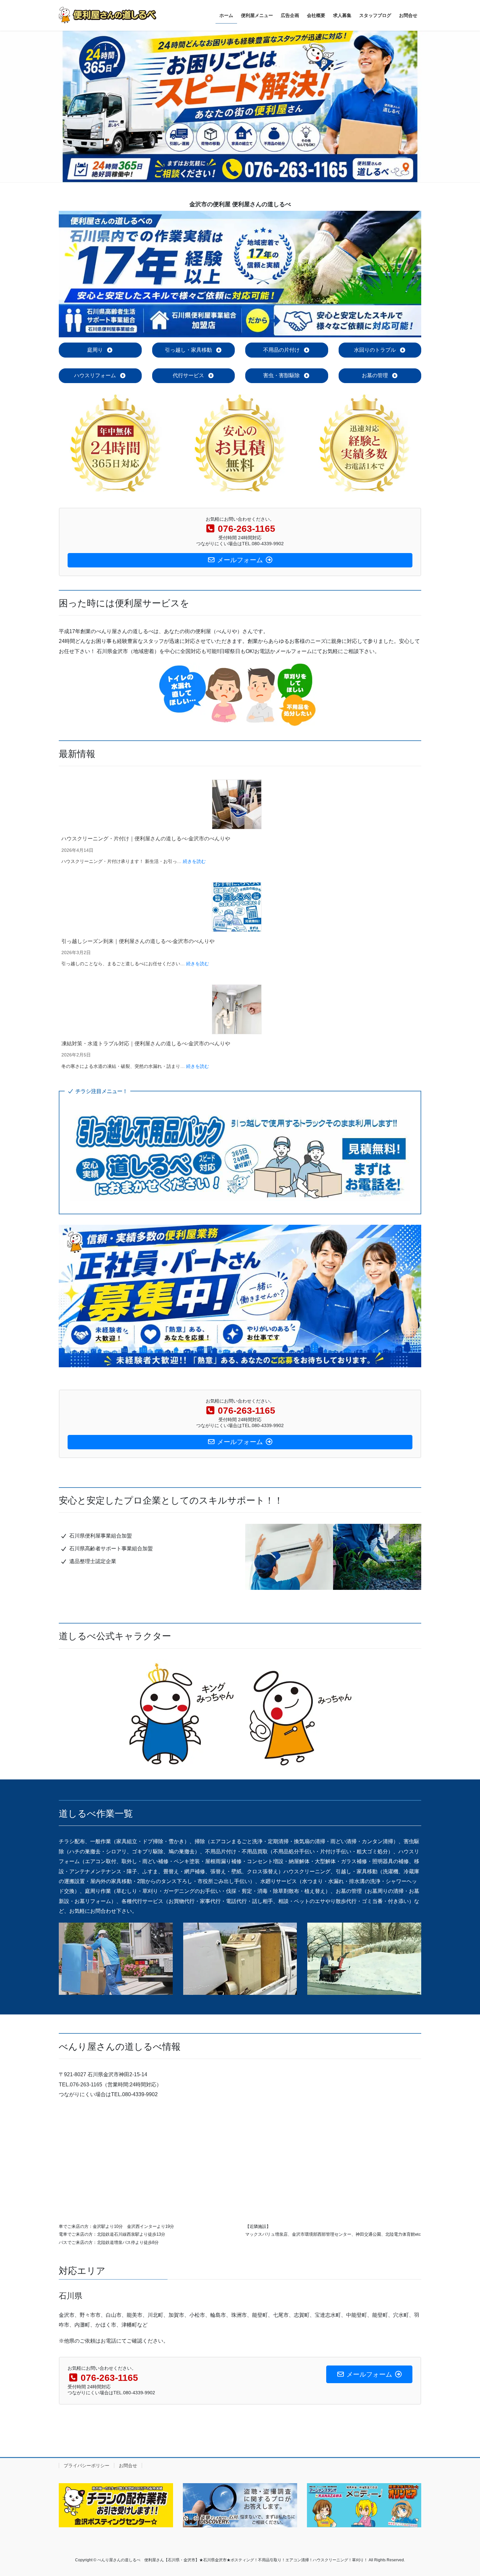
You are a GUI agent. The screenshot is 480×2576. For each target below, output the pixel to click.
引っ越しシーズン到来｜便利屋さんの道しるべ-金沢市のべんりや (138, 941)
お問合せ (128, 2466)
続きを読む (194, 861)
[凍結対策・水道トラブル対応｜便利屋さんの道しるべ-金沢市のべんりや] (237, 1009)
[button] (100, 350)
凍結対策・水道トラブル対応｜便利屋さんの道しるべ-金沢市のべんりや (146, 1044)
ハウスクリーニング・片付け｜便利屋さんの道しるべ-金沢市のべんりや (146, 839)
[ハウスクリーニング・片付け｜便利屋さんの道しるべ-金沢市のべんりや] (237, 804)
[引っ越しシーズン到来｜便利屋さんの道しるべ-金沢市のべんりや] (237, 907)
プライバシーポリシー (87, 2466)
